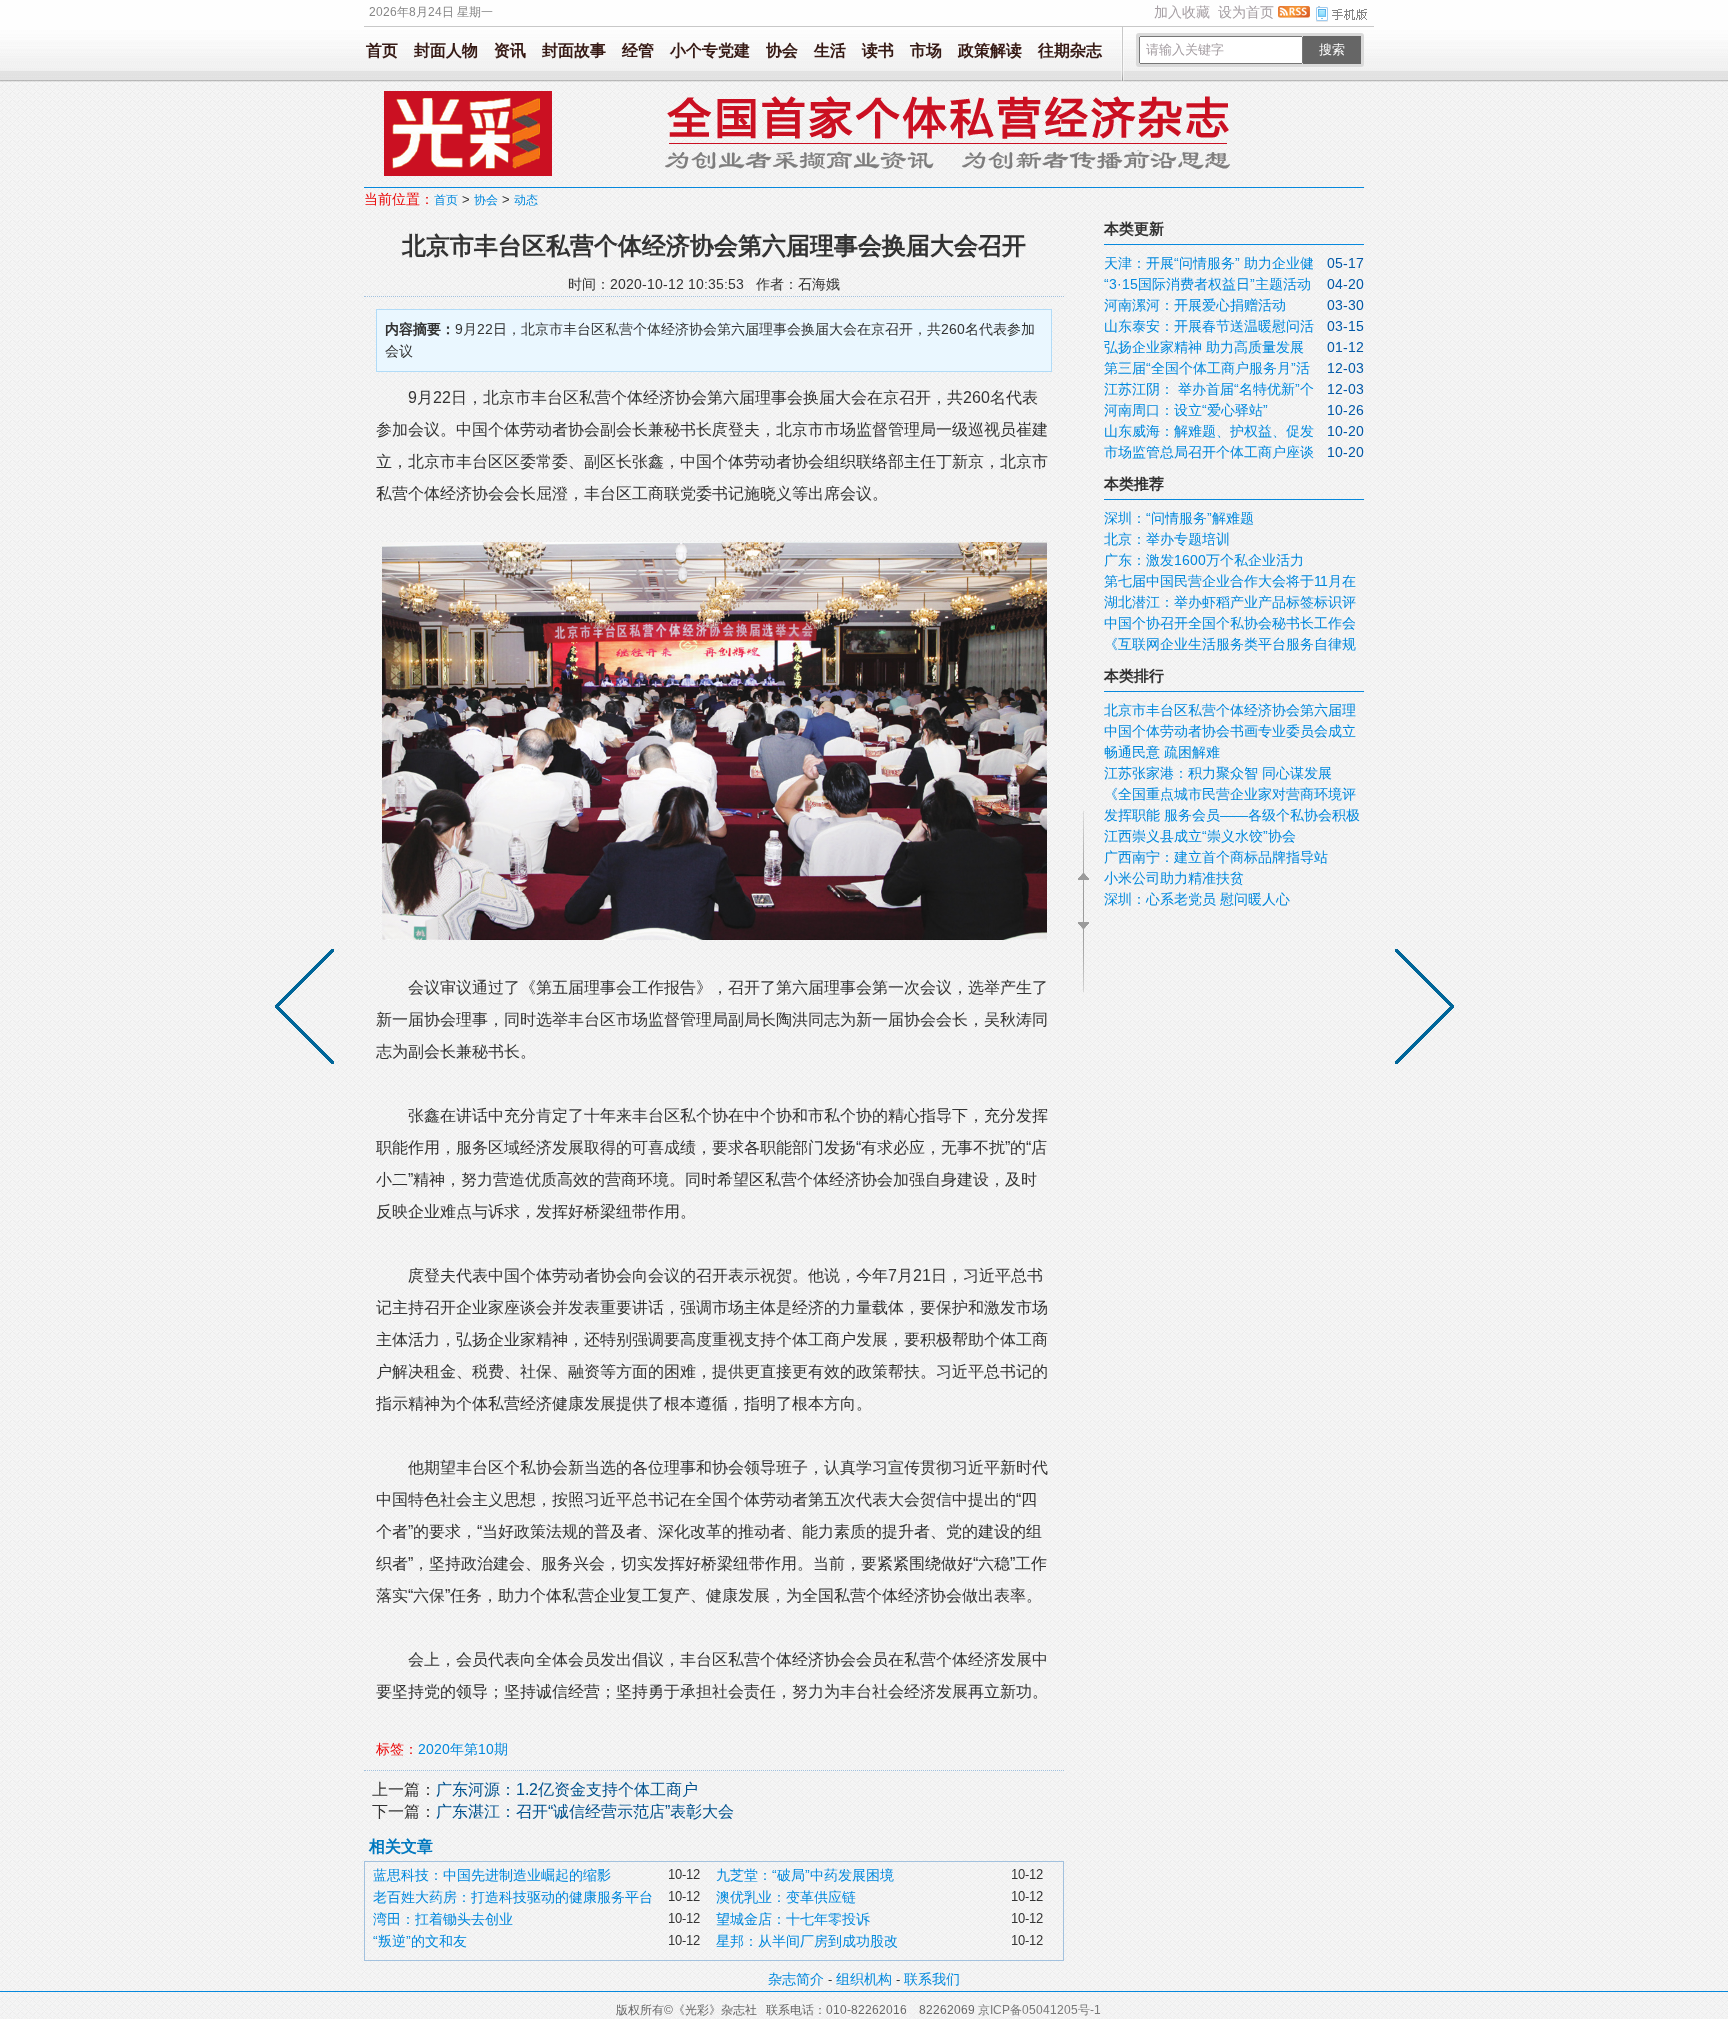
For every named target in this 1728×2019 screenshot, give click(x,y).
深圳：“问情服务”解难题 (1179, 518)
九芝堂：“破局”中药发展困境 (805, 1875)
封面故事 (574, 50)
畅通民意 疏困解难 (1162, 752)
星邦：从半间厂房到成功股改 (807, 1941)
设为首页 (1246, 12)
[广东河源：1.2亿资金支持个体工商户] (1420, 1010)
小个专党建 (710, 50)
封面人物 (446, 50)
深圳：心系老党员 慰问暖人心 (1197, 899)
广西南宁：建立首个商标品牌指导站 (1216, 857)
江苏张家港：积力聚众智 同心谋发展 (1218, 773)
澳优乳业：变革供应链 (786, 1897)
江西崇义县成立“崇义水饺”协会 (1200, 836)
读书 (878, 50)
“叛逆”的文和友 (420, 1941)
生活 (830, 50)
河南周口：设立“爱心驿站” (1186, 410)
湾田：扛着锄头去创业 (443, 1919)
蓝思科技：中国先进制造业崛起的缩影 (492, 1875)
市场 (926, 50)
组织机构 (864, 1979)
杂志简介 (796, 1979)
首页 (382, 50)
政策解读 (990, 50)
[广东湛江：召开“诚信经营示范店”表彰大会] (309, 1010)
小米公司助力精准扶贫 (1174, 878)
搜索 (1332, 49)
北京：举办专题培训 (1167, 539)
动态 (526, 200)
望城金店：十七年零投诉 (793, 1919)
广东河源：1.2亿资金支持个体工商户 (567, 1789)
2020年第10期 (463, 1749)
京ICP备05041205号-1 (1039, 2010)
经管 (638, 50)
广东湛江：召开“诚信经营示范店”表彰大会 (585, 1811)
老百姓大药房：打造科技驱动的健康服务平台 (513, 1897)
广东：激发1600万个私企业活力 (1204, 560)
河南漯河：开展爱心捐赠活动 (1195, 305)
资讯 (510, 50)
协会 (782, 50)
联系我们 (932, 1979)
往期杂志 (1070, 50)
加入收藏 (1182, 12)
